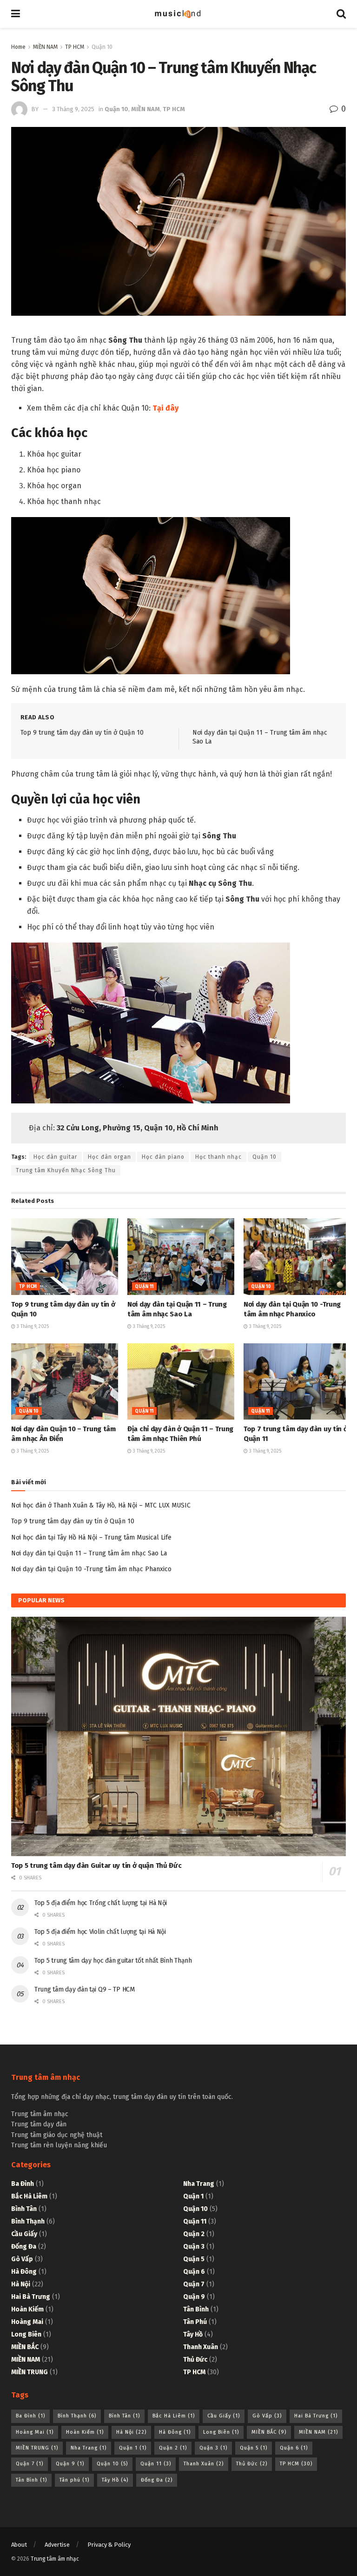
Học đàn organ (109, 1157)
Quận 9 (194, 2297)
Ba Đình (23, 2184)
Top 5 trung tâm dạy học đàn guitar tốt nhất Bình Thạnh (113, 1961)
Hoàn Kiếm (27, 2309)
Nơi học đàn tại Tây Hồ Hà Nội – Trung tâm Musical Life (91, 1537)
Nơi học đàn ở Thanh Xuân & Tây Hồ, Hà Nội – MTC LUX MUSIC (101, 1505)
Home (18, 47)
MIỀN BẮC (25, 2347)
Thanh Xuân (201, 2347)
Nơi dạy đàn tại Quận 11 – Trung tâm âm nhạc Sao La (89, 1553)
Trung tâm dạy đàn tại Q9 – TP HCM (85, 1989)
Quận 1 (193, 2196)
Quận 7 (194, 2284)
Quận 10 (102, 47)
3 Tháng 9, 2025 (73, 109)
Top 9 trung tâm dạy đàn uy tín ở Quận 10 (82, 733)
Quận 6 (194, 2272)
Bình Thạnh (28, 2221)
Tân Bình (196, 2309)
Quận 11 (144, 1287)
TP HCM (75, 47)
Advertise (57, 2545)
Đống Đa (24, 2247)
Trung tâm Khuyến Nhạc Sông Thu (66, 1170)
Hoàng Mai (27, 2322)
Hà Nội (21, 2284)
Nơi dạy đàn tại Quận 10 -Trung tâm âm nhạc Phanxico (91, 1569)
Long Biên (26, 2334)
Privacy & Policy (109, 2545)
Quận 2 (194, 2234)
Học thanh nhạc (218, 1157)
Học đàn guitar (55, 1157)
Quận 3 (194, 2247)
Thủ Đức (195, 2360)
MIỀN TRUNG (30, 2372)
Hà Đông (24, 2272)
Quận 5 (194, 2259)
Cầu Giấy (24, 2234)
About (19, 2545)
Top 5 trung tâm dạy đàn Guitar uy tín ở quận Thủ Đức (96, 1866)
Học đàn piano (163, 1157)
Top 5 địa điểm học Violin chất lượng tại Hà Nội (100, 1932)
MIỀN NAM (45, 47)
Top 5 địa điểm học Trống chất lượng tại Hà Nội (101, 1903)
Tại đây (165, 408)
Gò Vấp (22, 2259)
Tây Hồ (193, 2334)
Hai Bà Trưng (31, 2297)
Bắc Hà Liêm (29, 2196)
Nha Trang (199, 2184)
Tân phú (195, 2322)
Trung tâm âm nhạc (55, 2559)
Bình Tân (24, 2209)
